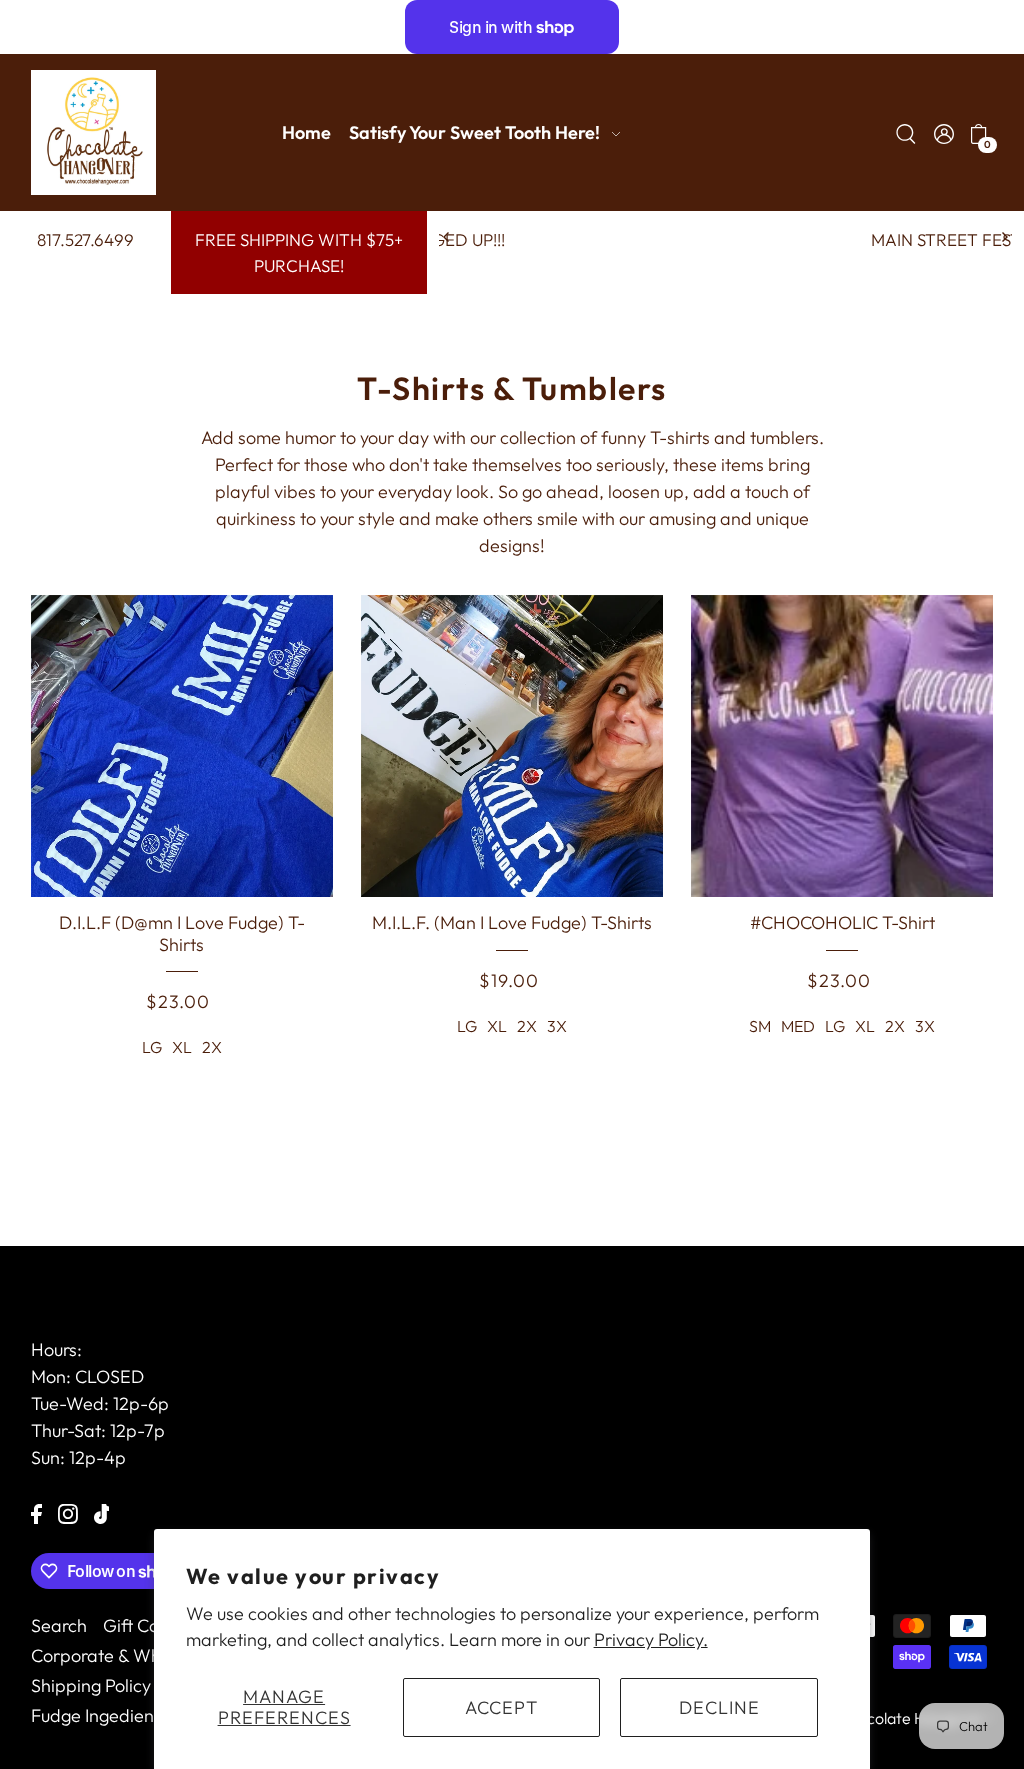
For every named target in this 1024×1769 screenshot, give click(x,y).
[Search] (907, 132)
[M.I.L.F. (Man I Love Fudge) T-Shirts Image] (512, 746)
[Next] (1004, 237)
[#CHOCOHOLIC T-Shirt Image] (842, 746)
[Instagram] (68, 1511)
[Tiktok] (102, 1511)
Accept (501, 1707)
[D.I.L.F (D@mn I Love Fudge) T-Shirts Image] (182, 746)
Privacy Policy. (651, 1639)
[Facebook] (36, 1511)
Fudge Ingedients (99, 1715)
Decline (719, 1707)
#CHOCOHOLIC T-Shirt (842, 922)
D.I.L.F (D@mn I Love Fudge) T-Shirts (182, 933)
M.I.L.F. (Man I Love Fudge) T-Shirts (512, 922)
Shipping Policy (91, 1685)
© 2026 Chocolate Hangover (883, 1718)
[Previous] (447, 237)
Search (59, 1625)
